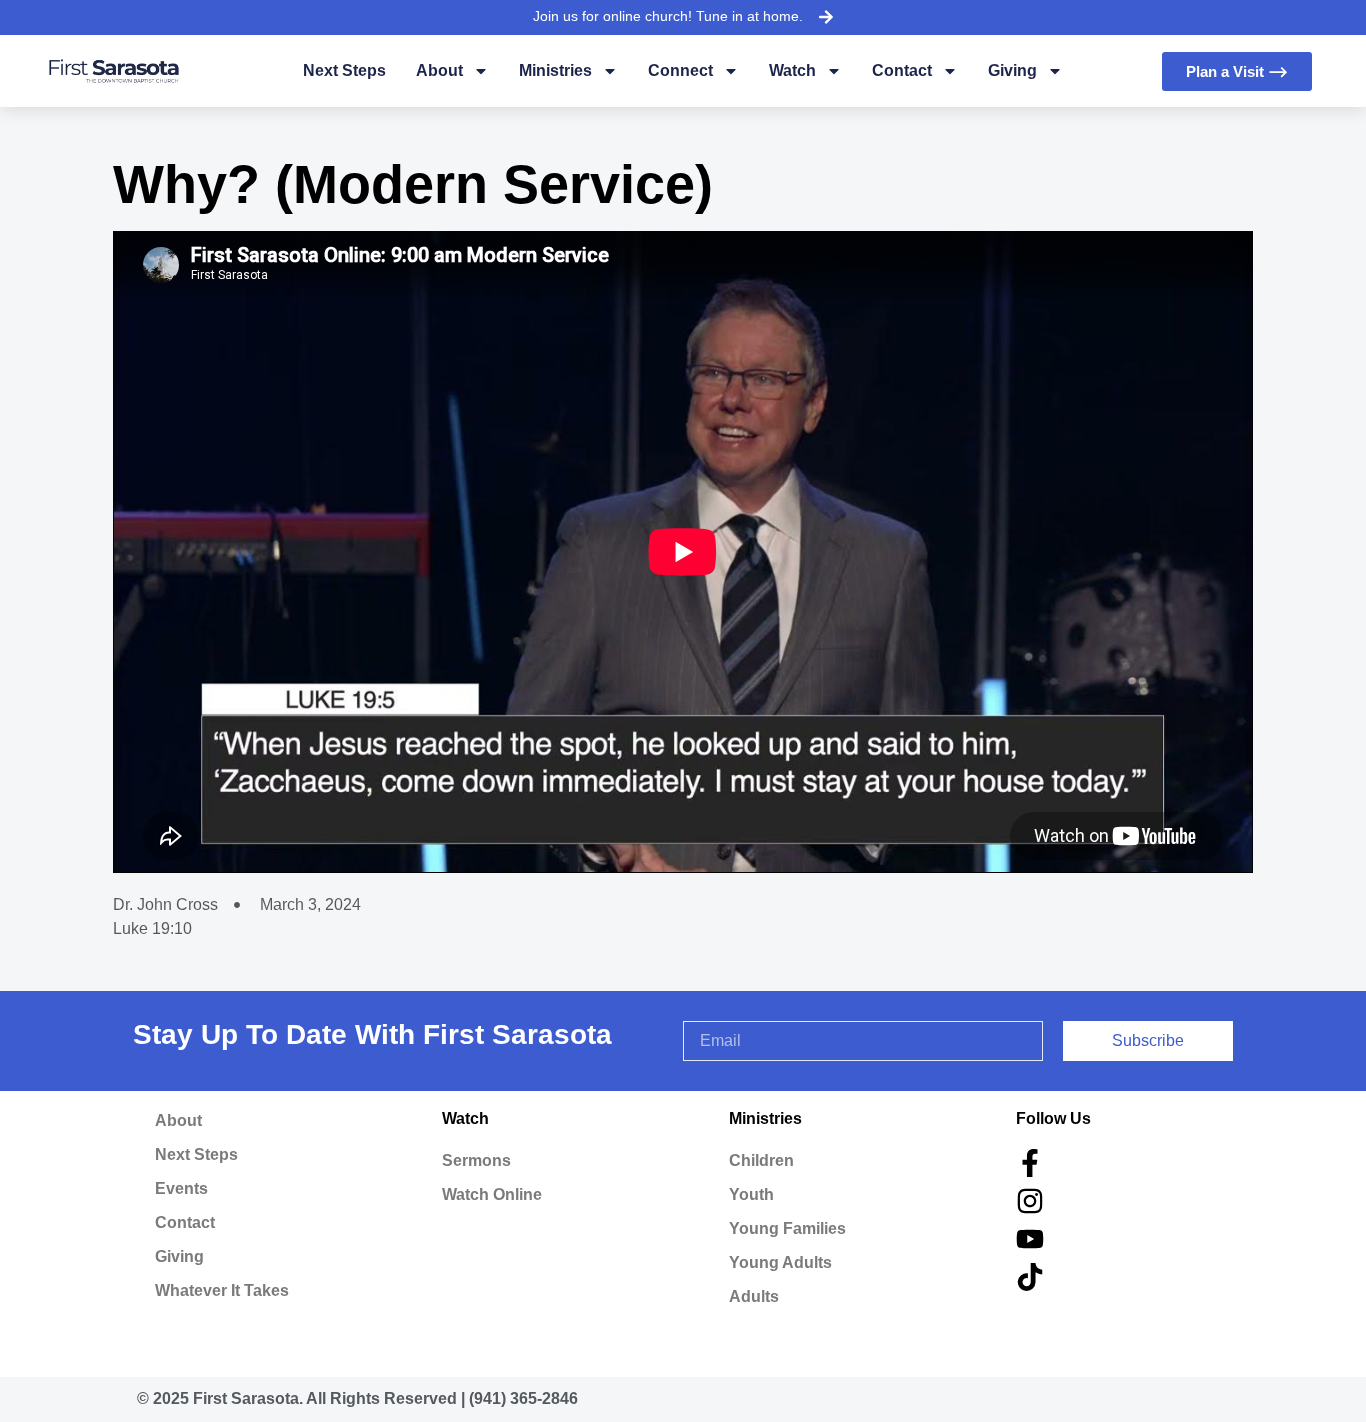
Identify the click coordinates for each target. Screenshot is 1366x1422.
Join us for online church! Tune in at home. (668, 16)
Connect (680, 70)
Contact (902, 70)
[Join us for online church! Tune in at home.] (826, 17)
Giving (1012, 70)
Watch (792, 70)
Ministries (555, 70)
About (439, 70)
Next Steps (344, 70)
